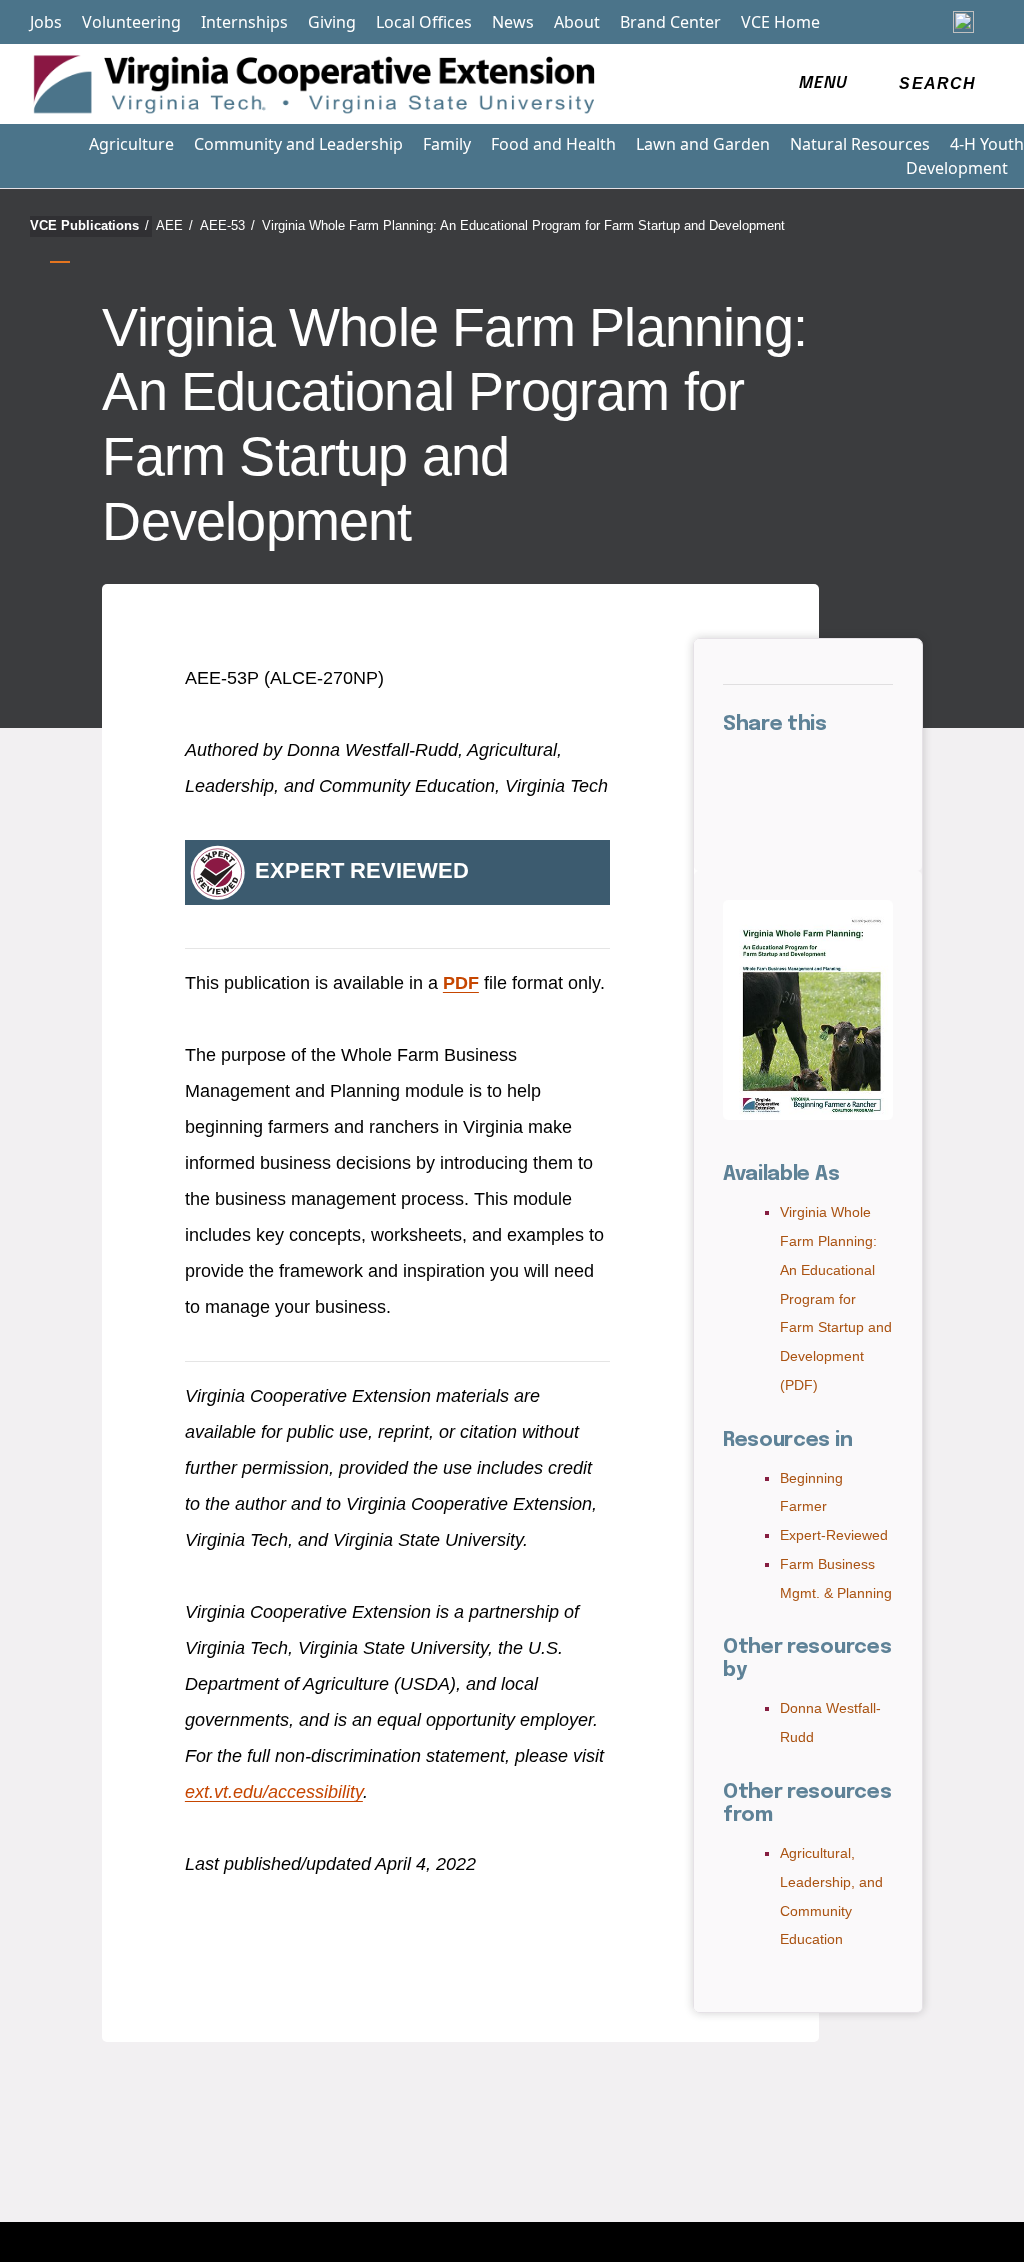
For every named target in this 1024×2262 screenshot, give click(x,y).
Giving (332, 22)
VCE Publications (89, 225)
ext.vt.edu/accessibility (274, 1792)
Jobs (46, 22)
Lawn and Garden (703, 144)
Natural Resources (860, 144)
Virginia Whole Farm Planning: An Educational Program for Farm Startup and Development (523, 225)
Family (447, 144)
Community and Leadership (298, 144)
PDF (461, 983)
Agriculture (131, 144)
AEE (174, 225)
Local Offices (424, 22)
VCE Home (780, 22)
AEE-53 (227, 225)
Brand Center (670, 22)
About (577, 22)
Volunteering (131, 22)
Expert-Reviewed (834, 1535)
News (513, 22)
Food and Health (553, 144)
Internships (244, 22)
